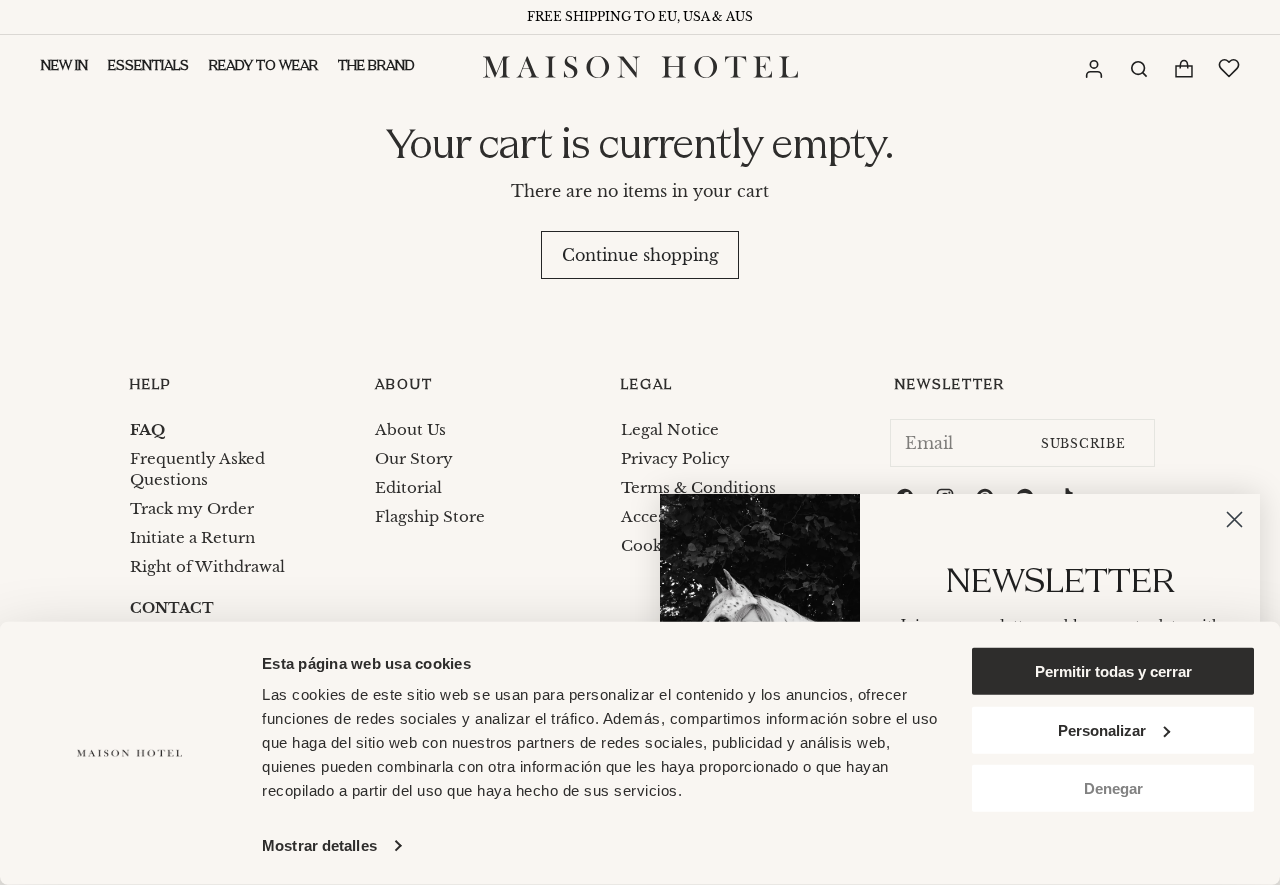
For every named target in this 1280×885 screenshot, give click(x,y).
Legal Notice (670, 429)
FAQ (147, 429)
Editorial (408, 487)
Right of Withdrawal (207, 566)
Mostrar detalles (319, 845)
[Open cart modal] (1183, 69)
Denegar (1113, 788)
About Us (410, 429)
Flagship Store (430, 516)
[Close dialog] (1234, 519)
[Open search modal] (1138, 67)
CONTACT (172, 608)
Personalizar (1102, 729)
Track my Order (192, 508)
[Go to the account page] (1093, 68)
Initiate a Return (192, 537)
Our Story (414, 458)
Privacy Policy (675, 458)
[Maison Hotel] (640, 67)
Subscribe (1083, 443)
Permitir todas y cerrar (1113, 671)
